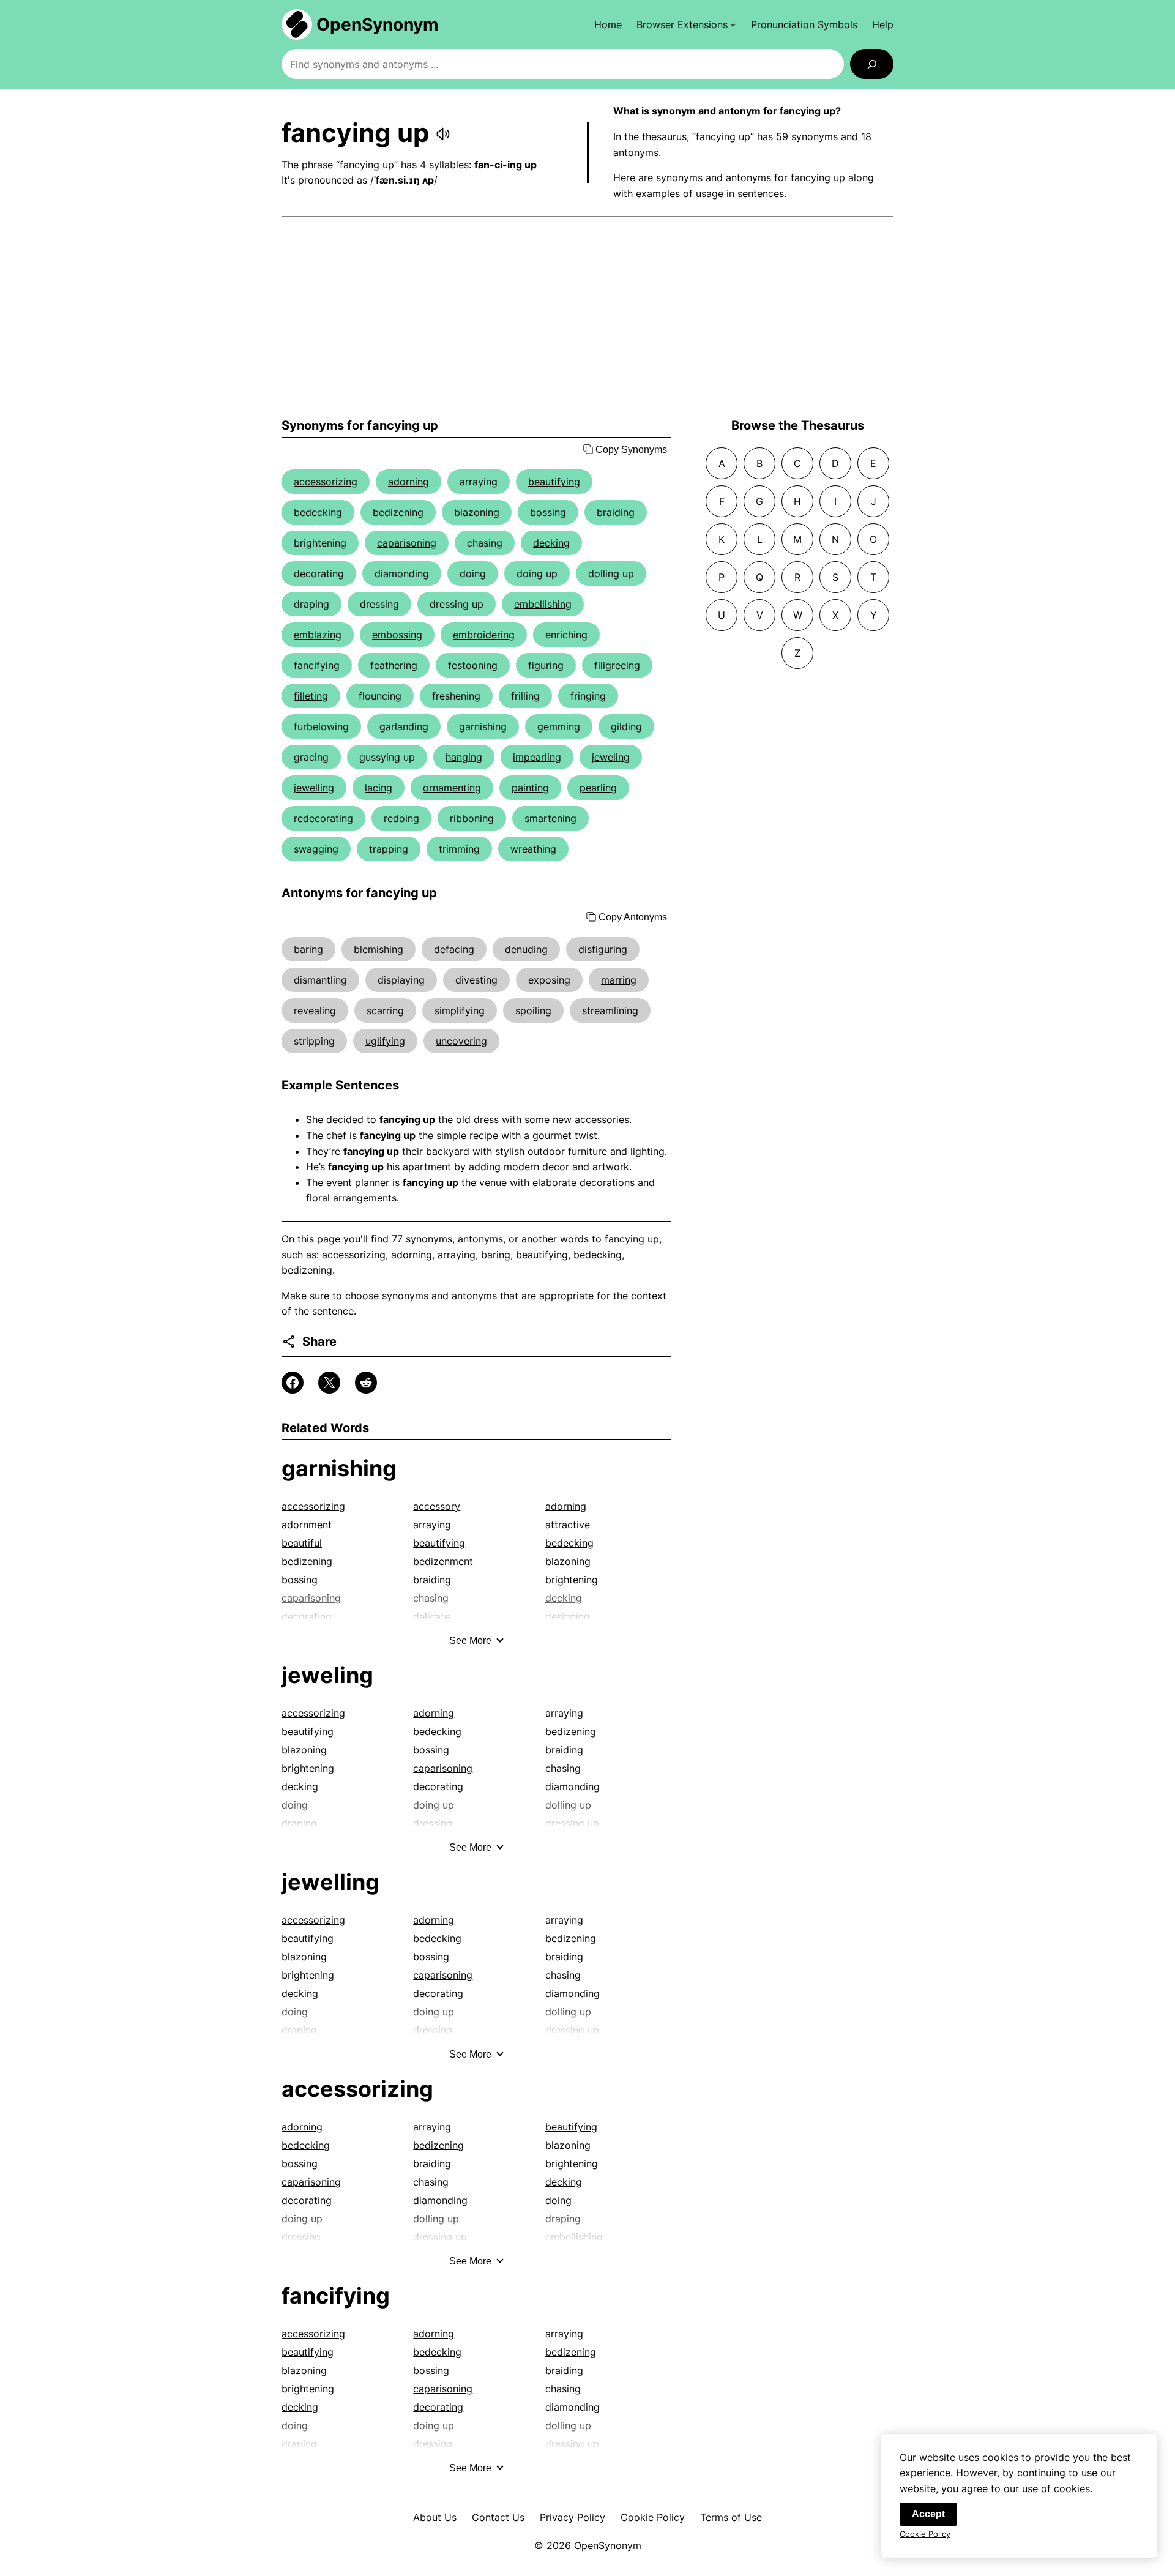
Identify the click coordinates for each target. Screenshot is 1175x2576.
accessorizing (326, 482)
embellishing (543, 604)
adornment (307, 1525)
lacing (379, 788)
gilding (626, 726)
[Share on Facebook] (293, 1383)
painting (530, 788)
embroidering (484, 635)
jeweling (611, 757)
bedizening (398, 512)
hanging (464, 757)
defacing (454, 949)
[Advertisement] (587, 318)
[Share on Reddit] (366, 1383)
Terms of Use (731, 2517)
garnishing (483, 726)
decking (551, 543)
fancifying (317, 665)
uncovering (461, 1041)
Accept (928, 2514)
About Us (435, 2517)
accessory (437, 1506)
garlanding (404, 726)
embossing (397, 635)
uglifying (385, 1041)
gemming (559, 726)
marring (619, 980)
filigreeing (617, 665)
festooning (473, 665)
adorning (408, 482)
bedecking (318, 512)
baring (308, 949)
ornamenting (452, 788)
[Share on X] (329, 1383)
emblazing (318, 635)
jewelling (314, 788)
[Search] (872, 64)
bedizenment (443, 1561)
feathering (394, 665)
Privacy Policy (573, 2517)
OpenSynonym (378, 24)
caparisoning (407, 543)
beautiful (302, 1543)
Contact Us (498, 2517)
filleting (311, 696)
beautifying (554, 482)
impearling (537, 757)
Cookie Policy (653, 2517)
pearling (598, 788)
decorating (319, 573)
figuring (546, 665)
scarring (385, 1010)
